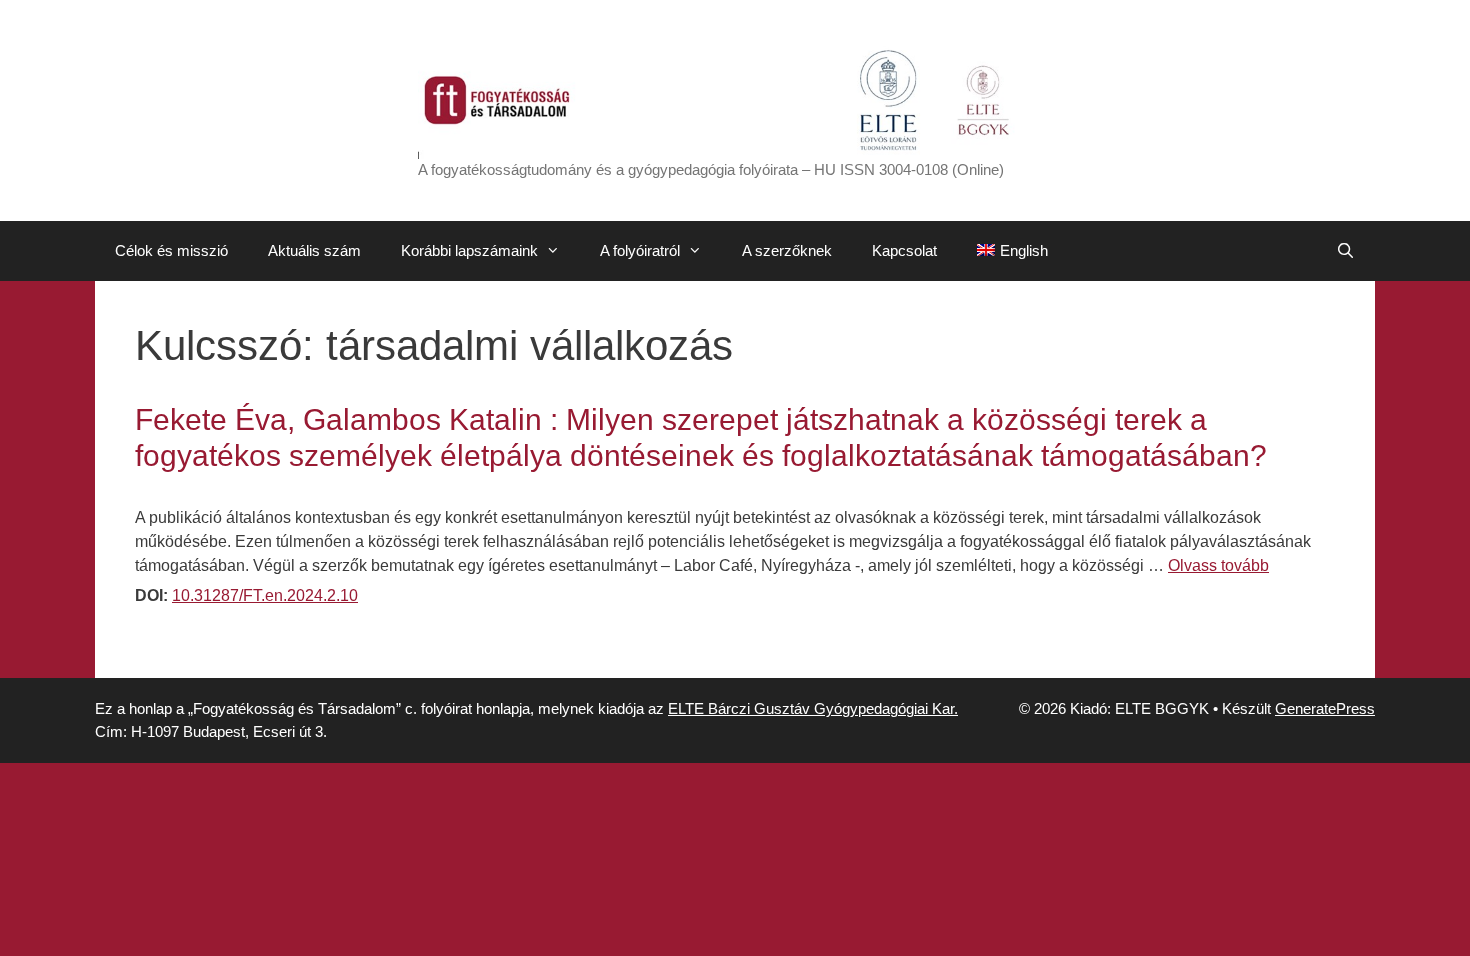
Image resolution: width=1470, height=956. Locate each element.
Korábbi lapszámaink (469, 250)
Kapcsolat (904, 250)
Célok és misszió (171, 250)
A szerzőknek (787, 250)
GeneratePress (1325, 708)
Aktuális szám (314, 250)
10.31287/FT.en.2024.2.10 (265, 595)
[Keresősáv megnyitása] (1345, 251)
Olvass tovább (1218, 565)
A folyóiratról (640, 250)
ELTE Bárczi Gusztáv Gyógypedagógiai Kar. (813, 708)
